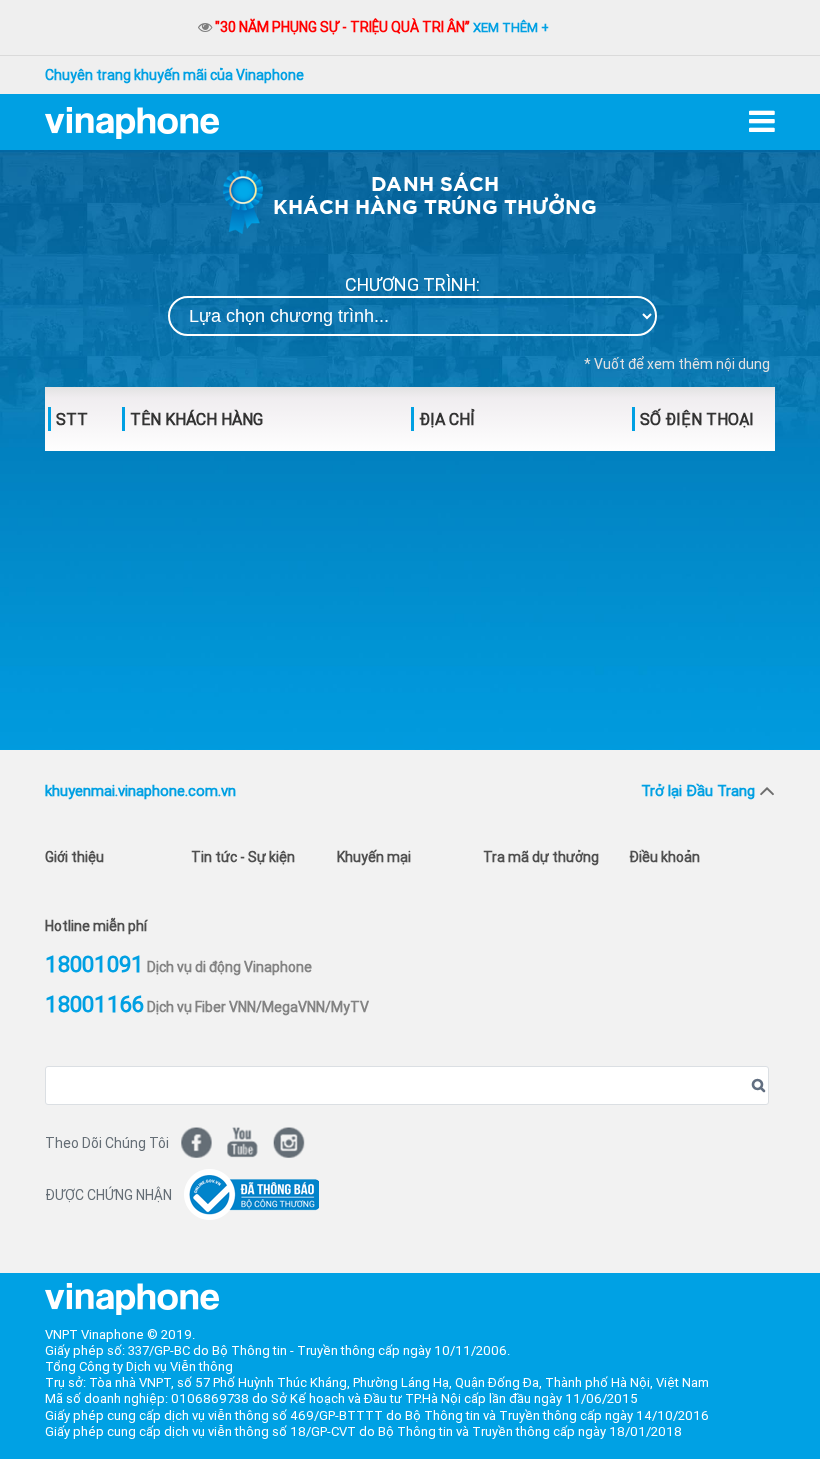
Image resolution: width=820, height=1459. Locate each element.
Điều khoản (664, 857)
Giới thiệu (74, 857)
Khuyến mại (374, 857)
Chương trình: (412, 285)
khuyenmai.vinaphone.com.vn (140, 790)
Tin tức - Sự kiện (243, 857)
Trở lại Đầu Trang (698, 790)
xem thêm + (511, 27)
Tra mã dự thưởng (541, 857)
